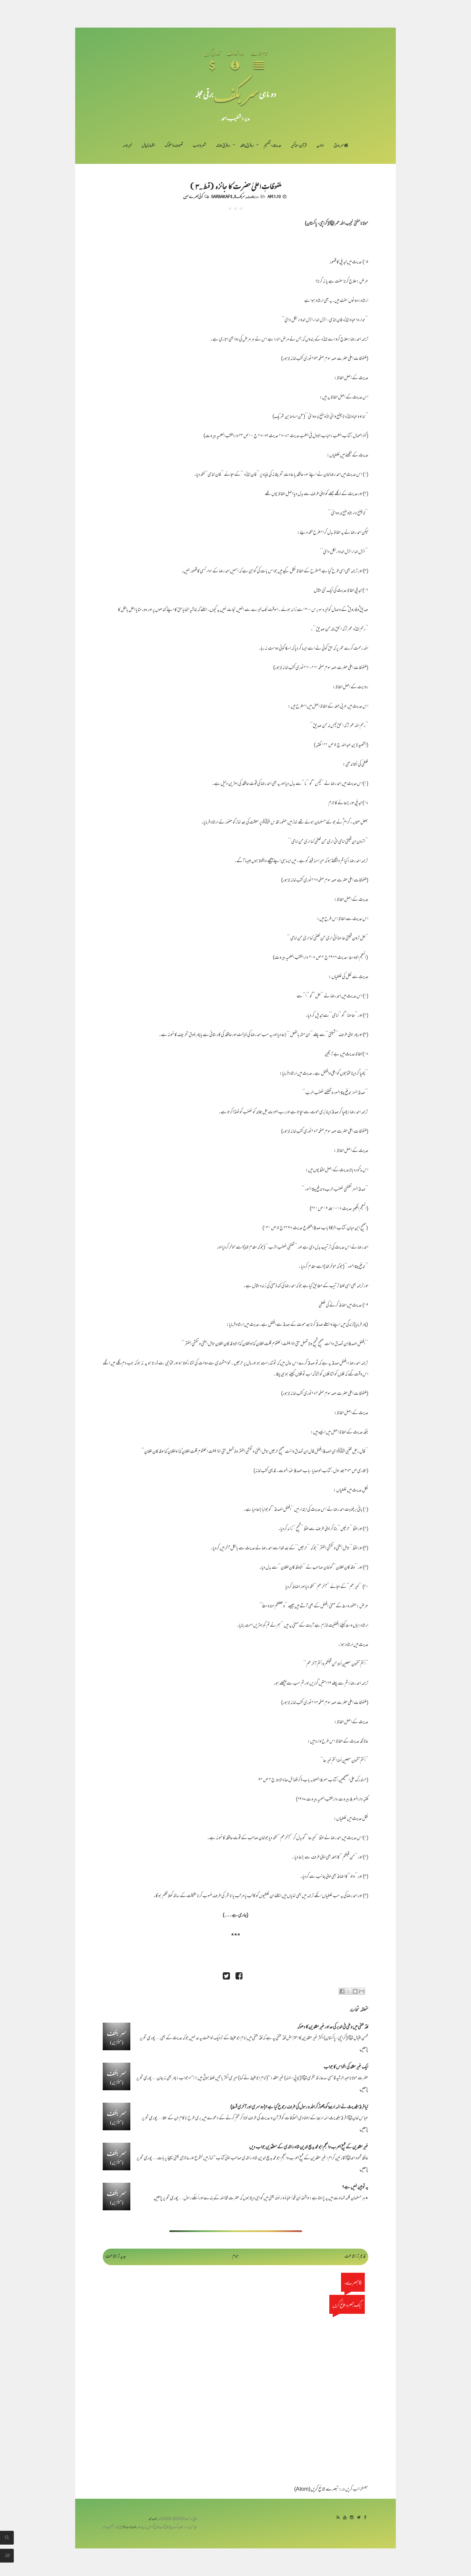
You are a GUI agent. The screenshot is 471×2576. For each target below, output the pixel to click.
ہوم (235, 2257)
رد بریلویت (253, 196)
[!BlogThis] (355, 1991)
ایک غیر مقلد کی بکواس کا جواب (346, 2067)
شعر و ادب (199, 146)
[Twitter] (359, 2518)
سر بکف (236, 94)
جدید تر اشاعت (116, 2257)
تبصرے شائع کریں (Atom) (316, 2490)
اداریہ (320, 146)
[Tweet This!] (226, 1977)
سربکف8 (240, 196)
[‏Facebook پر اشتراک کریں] (342, 1991)
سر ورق (339, 146)
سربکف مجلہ (155, 2519)
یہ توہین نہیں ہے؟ (355, 2187)
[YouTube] (345, 2518)
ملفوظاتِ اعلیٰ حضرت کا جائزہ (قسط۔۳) (236, 186)
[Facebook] (365, 2518)
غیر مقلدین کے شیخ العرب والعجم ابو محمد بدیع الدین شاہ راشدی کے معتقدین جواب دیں (309, 2147)
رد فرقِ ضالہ (223, 146)
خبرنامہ (127, 146)
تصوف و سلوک (174, 146)
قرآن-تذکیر (299, 146)
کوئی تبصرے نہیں (193, 196)
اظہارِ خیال (148, 146)
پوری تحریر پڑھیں (166, 2198)
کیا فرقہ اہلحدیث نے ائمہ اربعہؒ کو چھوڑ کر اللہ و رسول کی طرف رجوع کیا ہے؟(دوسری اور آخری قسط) (299, 2107)
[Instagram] (352, 2518)
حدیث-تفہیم (273, 146)
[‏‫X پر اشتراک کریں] (349, 1991)
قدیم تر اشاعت (355, 2257)
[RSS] (338, 2518)
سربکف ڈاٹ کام (131, 2528)
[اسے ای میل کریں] (362, 1991)
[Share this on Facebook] (239, 1977)
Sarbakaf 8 (222, 196)
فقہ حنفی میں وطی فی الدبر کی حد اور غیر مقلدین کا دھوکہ (333, 2027)
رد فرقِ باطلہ (247, 146)
